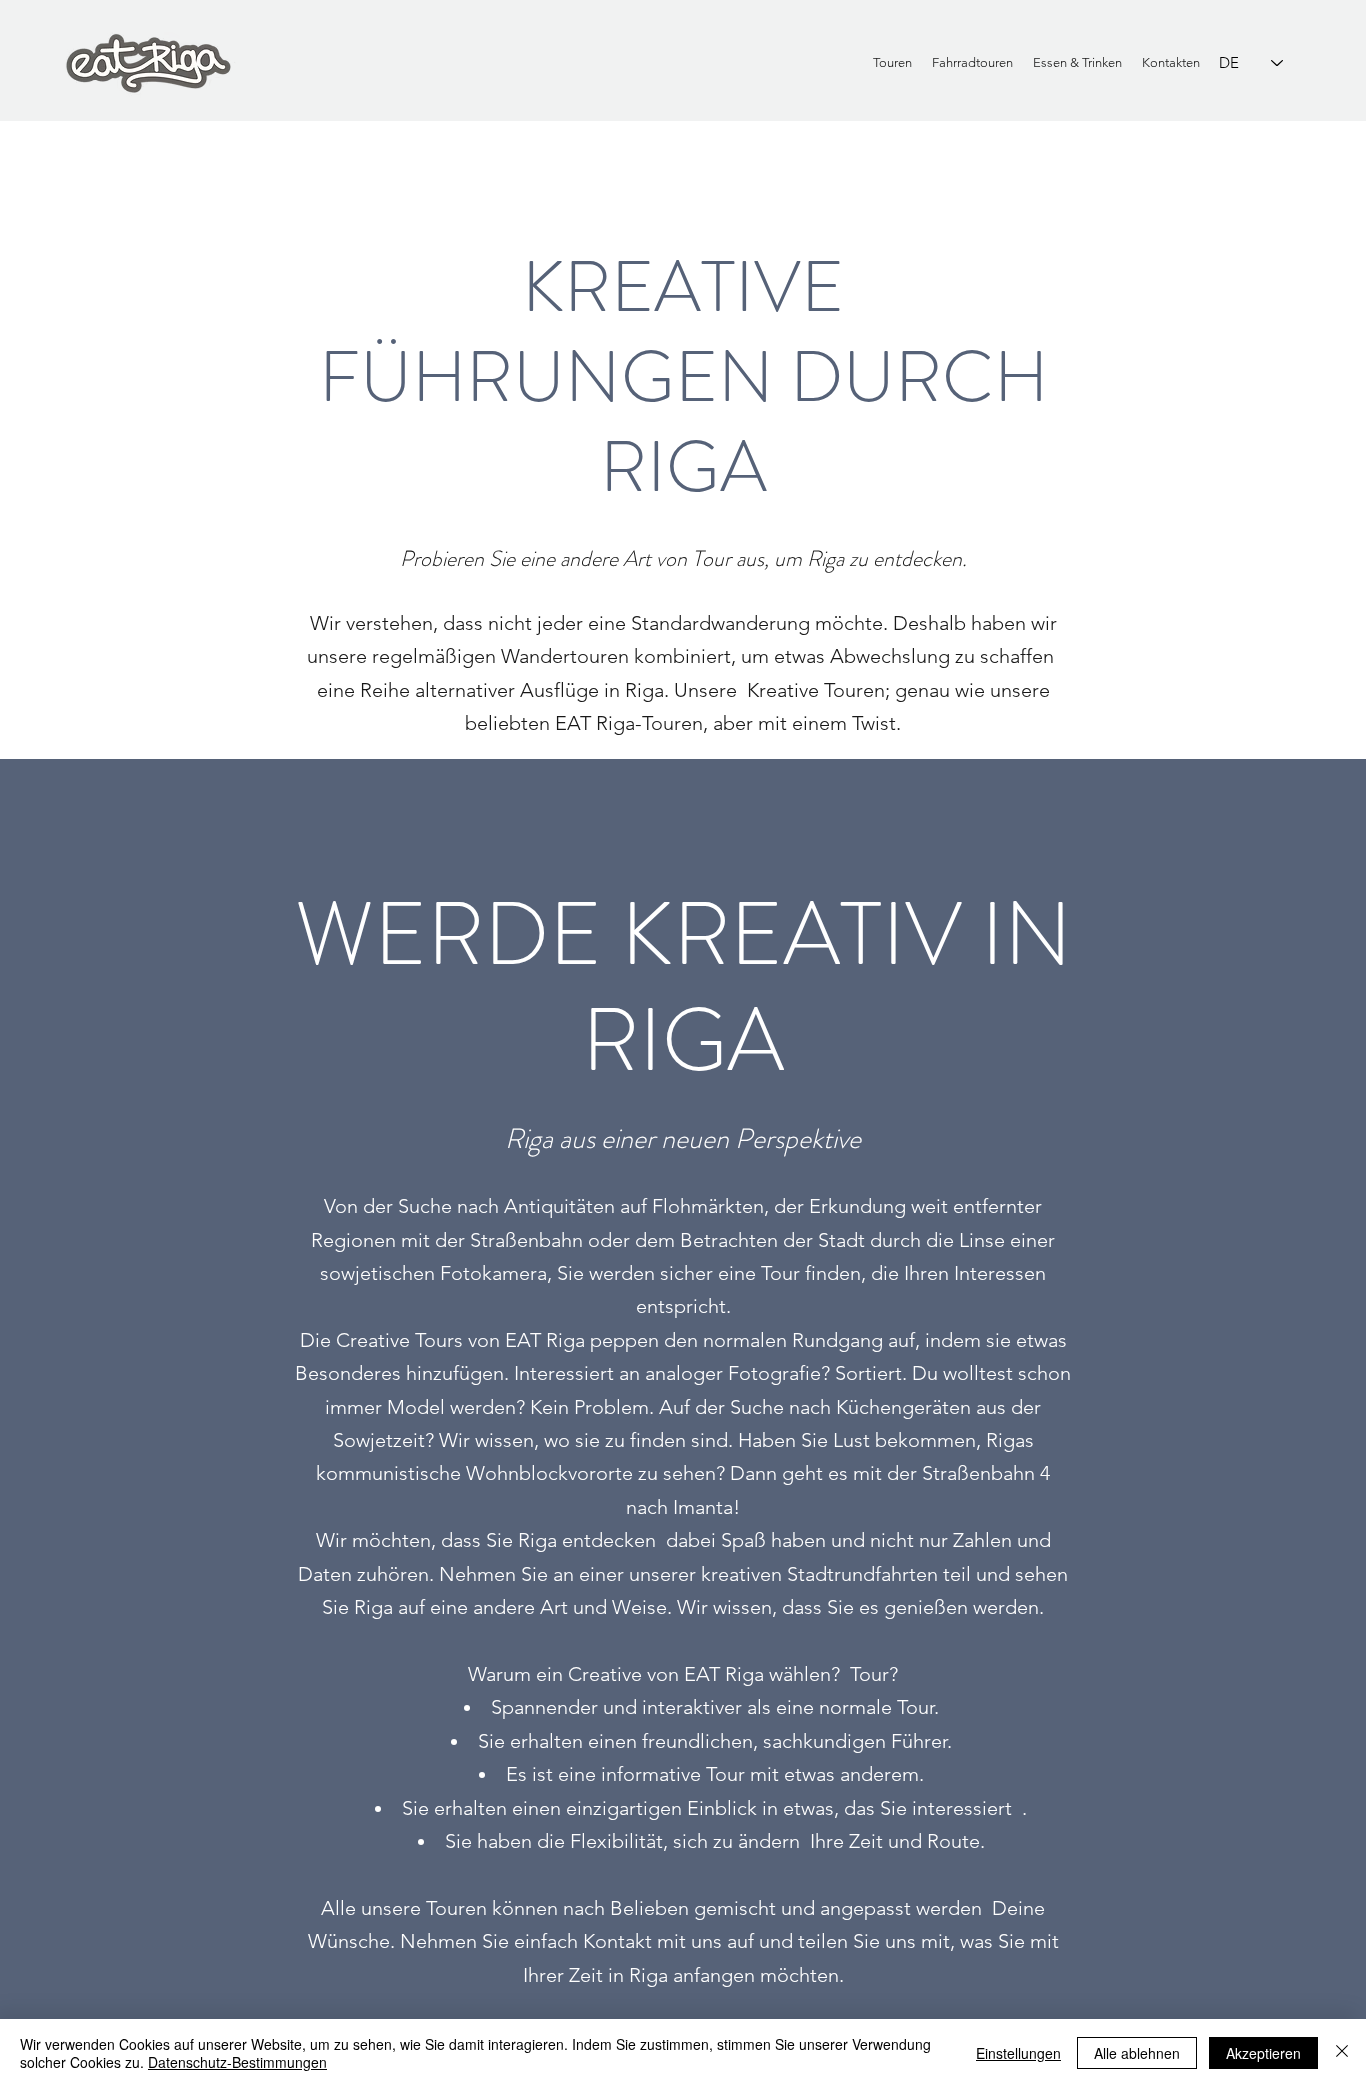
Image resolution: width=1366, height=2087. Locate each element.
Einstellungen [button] (1018, 2053)
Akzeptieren (1263, 2053)
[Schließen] (1342, 2053)
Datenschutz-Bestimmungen (237, 2062)
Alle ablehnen (1137, 2053)
